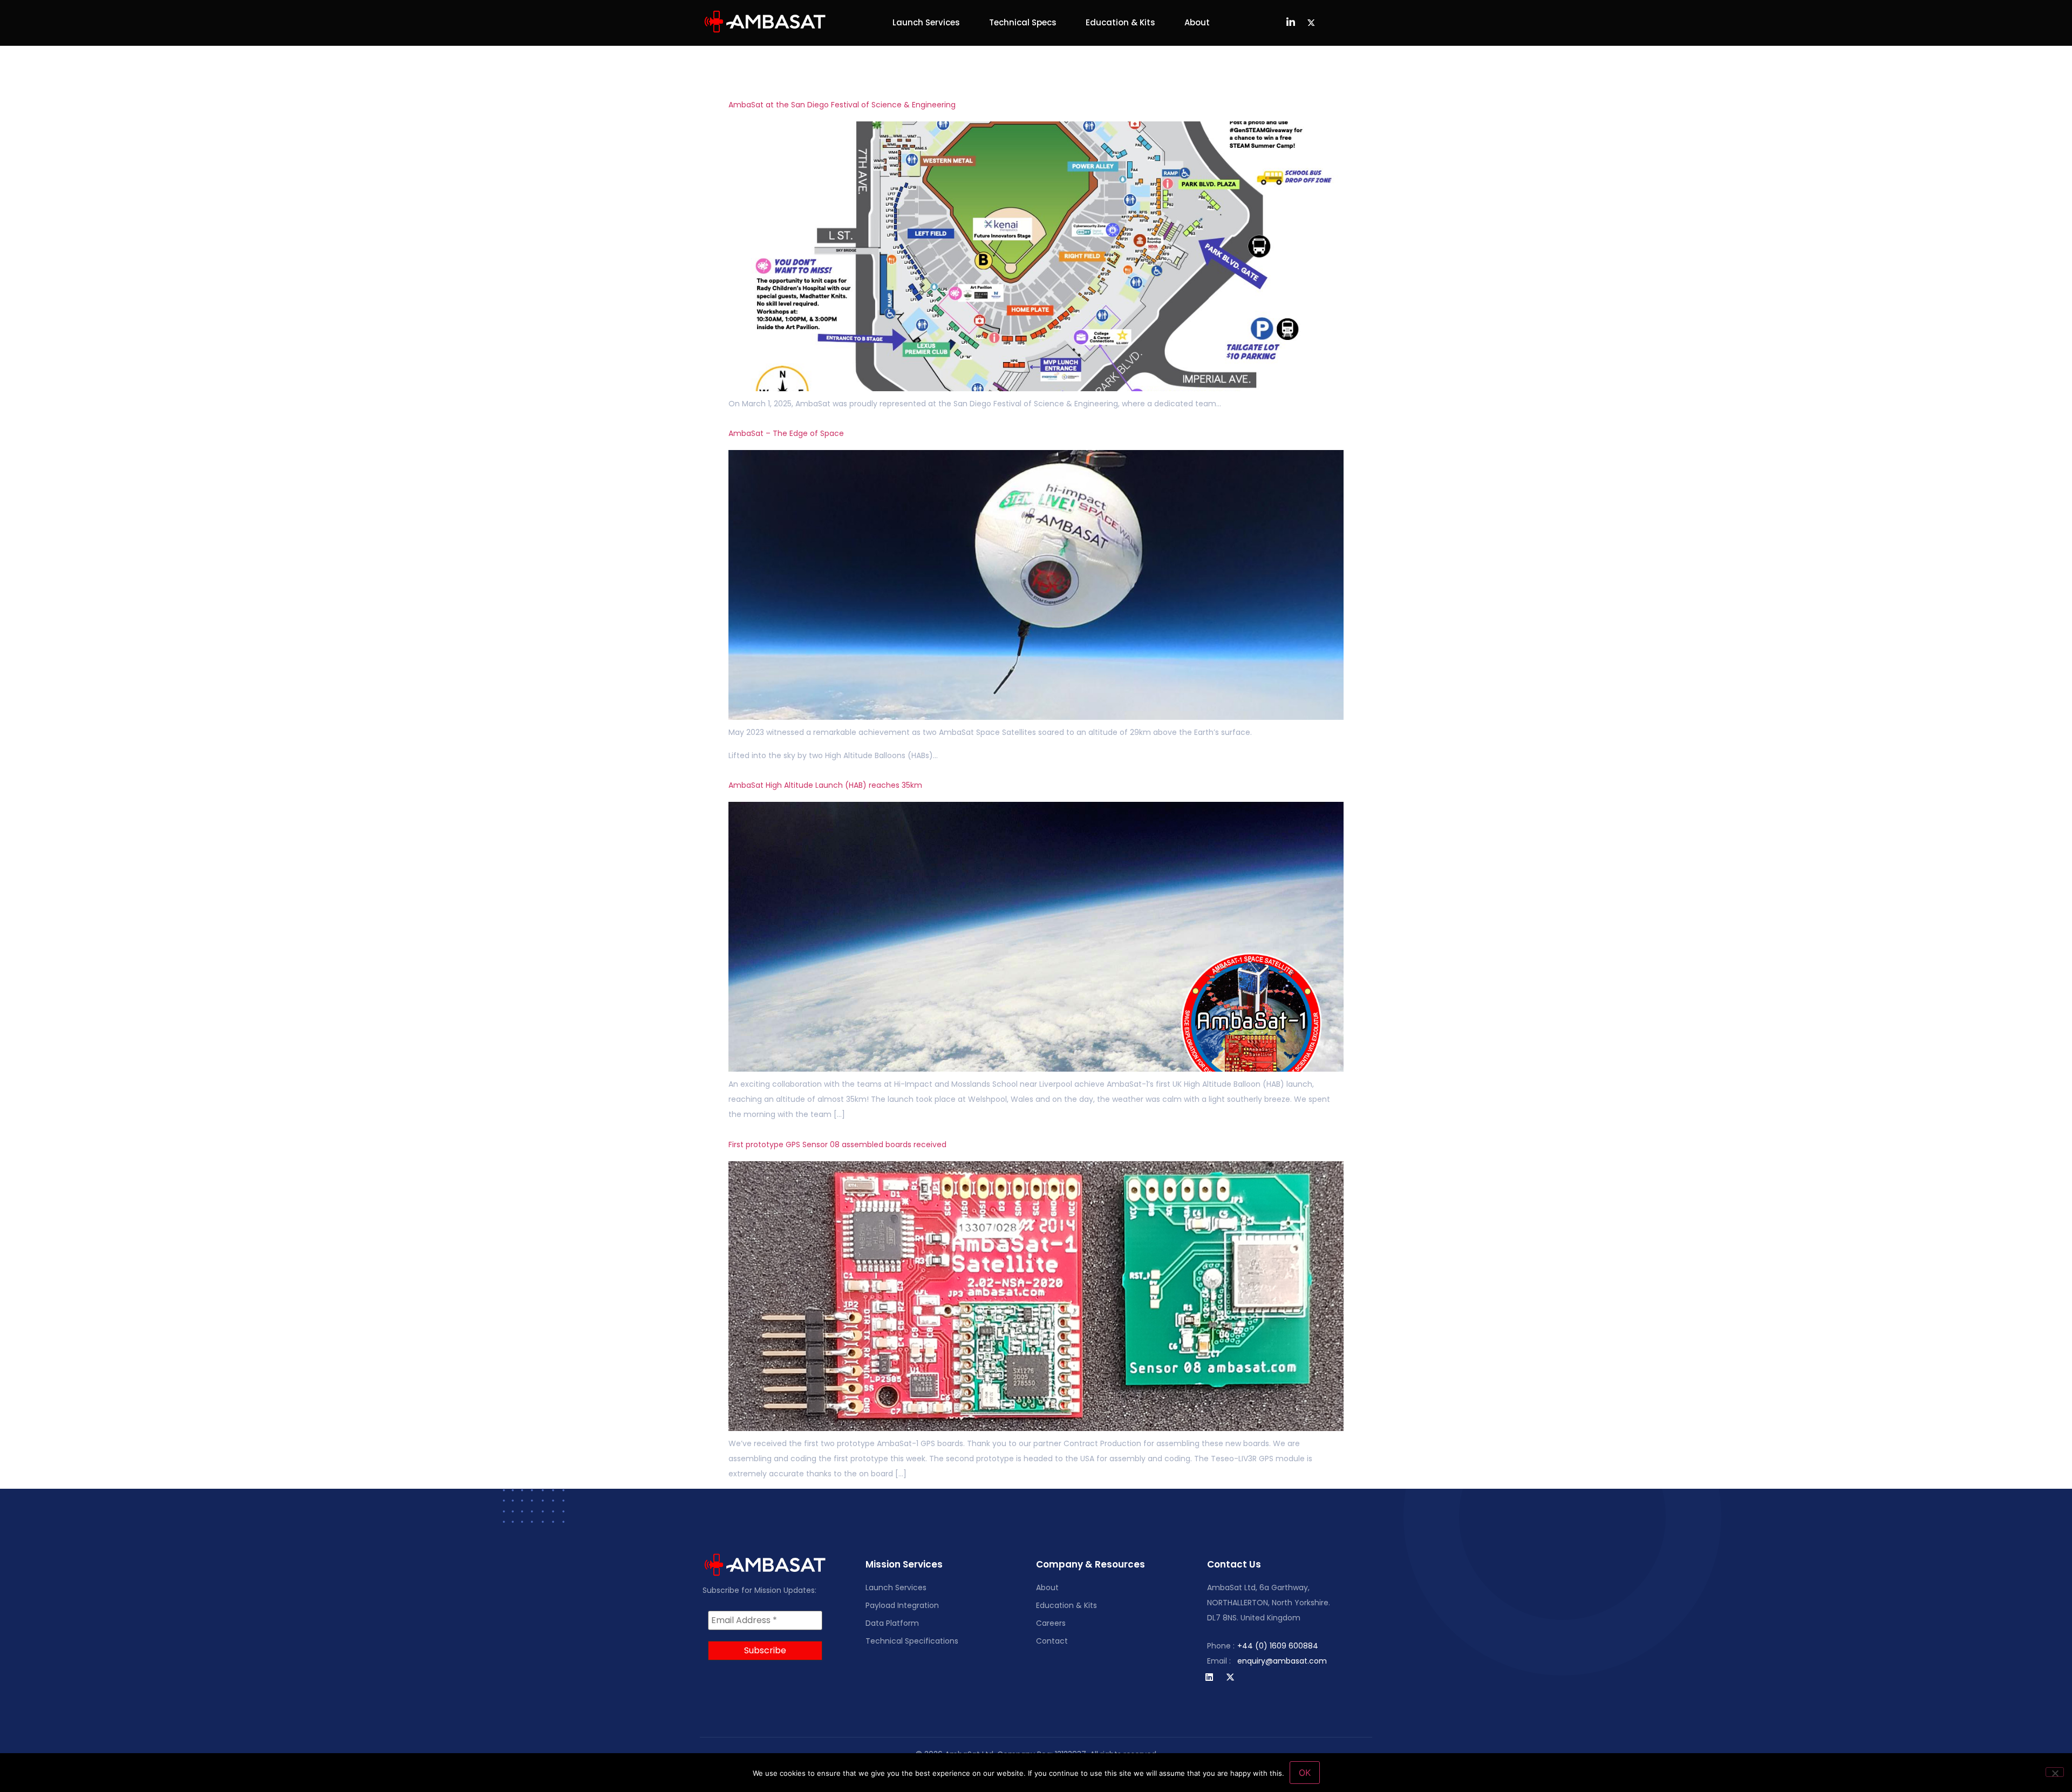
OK (1305, 1773)
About (1197, 22)
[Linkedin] (1209, 1677)
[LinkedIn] (1291, 23)
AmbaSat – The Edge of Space (786, 433)
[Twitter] (1311, 23)
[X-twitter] (1230, 1677)
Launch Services (926, 22)
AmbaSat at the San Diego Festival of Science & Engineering (842, 105)
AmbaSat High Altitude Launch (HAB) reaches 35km (825, 785)
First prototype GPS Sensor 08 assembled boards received (837, 1144)
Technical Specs (1023, 22)
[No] (2055, 1772)
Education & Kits (1120, 22)
